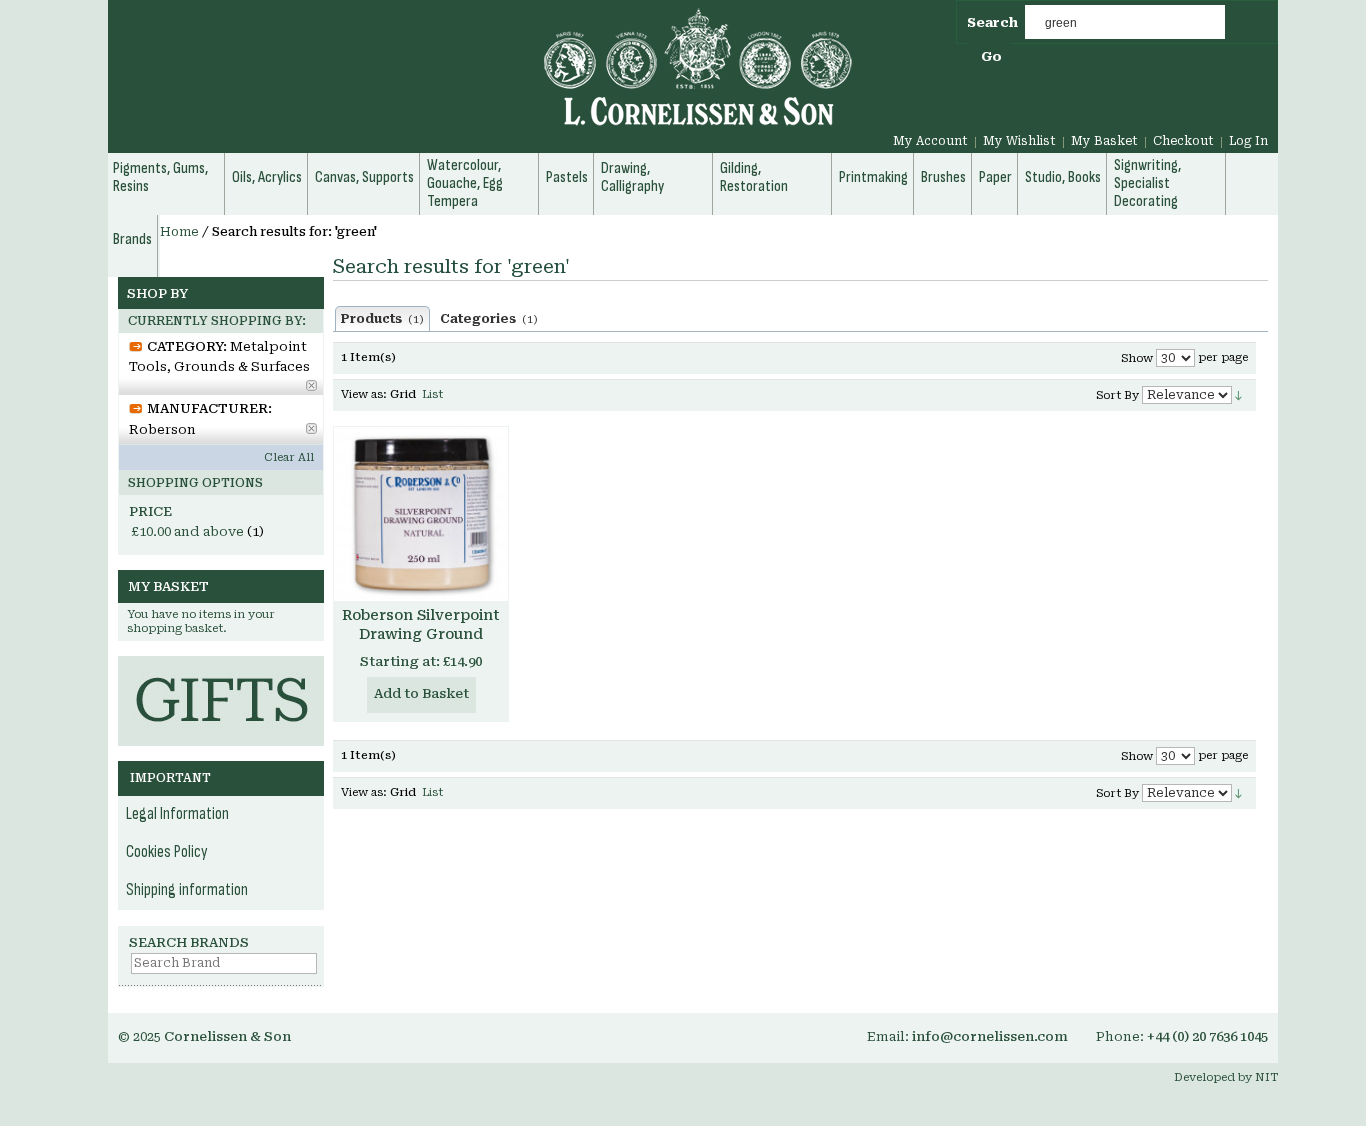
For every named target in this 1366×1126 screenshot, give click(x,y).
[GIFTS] (221, 665)
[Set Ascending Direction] (1238, 394)
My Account (930, 141)
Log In (1248, 141)
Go (991, 56)
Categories (489, 319)
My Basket (1104, 141)
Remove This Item (311, 385)
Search (992, 22)
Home (179, 232)
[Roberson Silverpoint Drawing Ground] (421, 514)
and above (187, 531)
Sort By (1117, 395)
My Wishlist (1019, 141)
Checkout (1183, 141)
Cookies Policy (167, 852)
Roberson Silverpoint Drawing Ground (421, 624)
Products (382, 319)
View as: (364, 394)
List (432, 394)
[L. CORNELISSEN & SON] (483, 78)
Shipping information (187, 890)
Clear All (289, 457)
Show (1137, 358)
